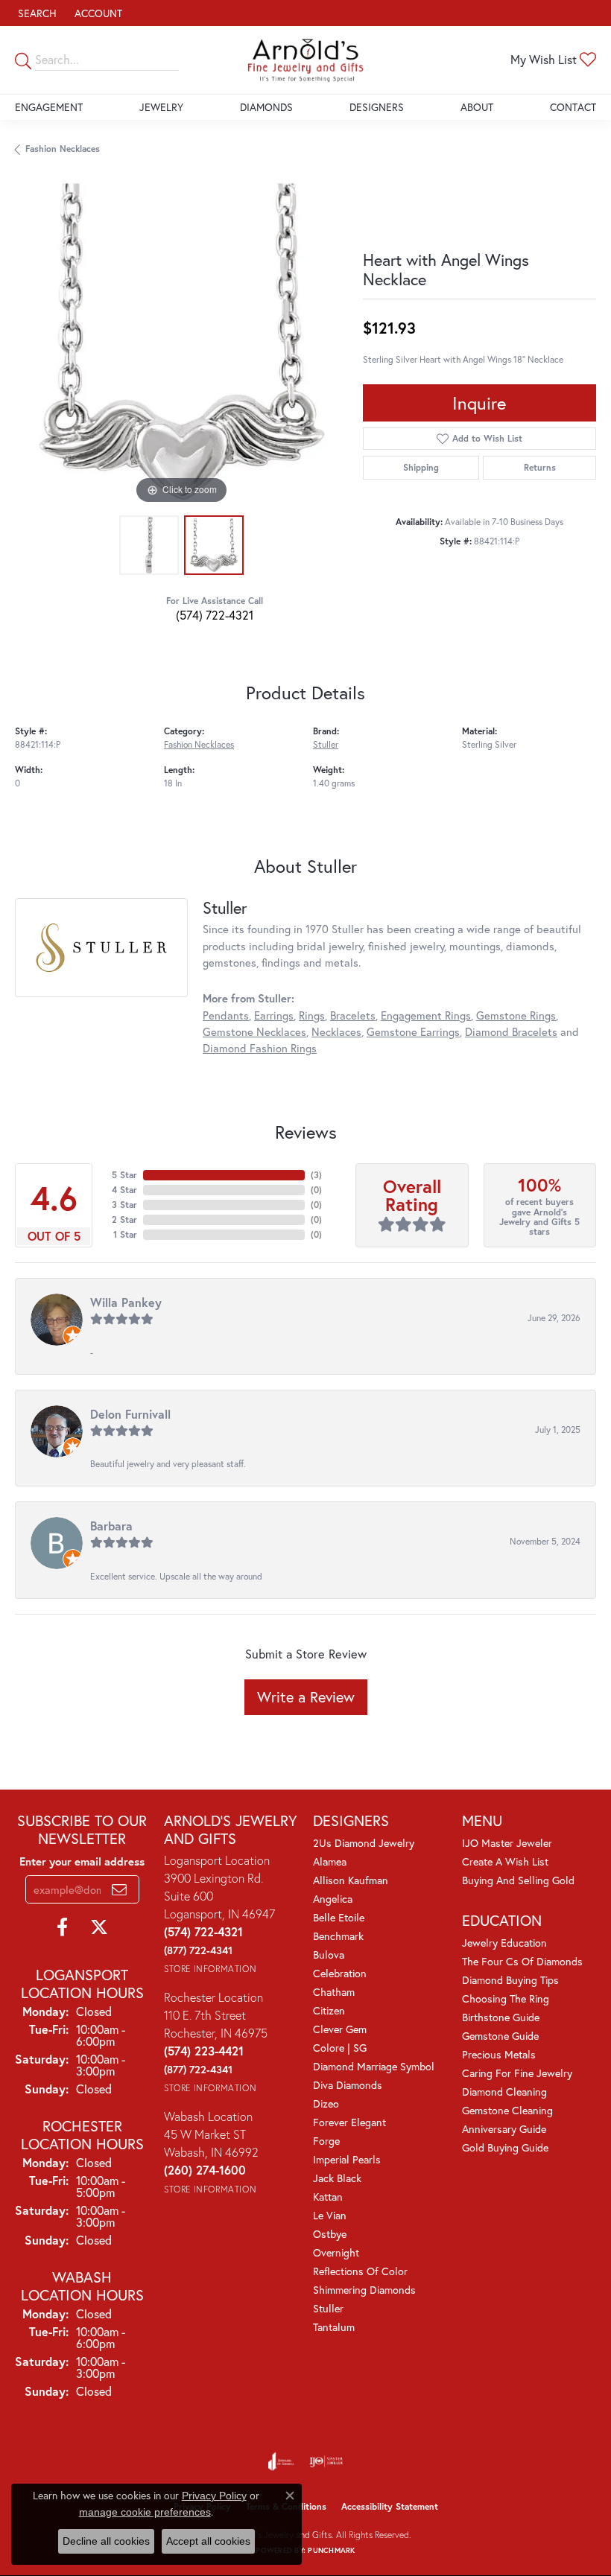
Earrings (274, 1015)
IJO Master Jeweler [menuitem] (507, 1843)
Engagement (49, 107)
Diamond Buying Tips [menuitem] (510, 1980)
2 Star (124, 1219)
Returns (540, 467)
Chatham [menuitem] (334, 1992)
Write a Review (306, 1697)
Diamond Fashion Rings (260, 1048)
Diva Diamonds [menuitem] (348, 2085)
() (316, 1175)
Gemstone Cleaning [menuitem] (507, 2110)
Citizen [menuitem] (329, 2010)
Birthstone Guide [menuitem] (501, 2017)
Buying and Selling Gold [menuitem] (518, 1880)
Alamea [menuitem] (330, 1861)
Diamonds (266, 107)
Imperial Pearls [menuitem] (347, 2159)
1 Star (125, 1234)
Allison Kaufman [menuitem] (351, 1880)
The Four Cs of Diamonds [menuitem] (522, 1961)
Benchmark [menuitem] (338, 1936)
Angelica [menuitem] (333, 1899)
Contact (573, 107)
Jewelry (161, 107)
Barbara (111, 1526)
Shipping (421, 467)
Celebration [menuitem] (340, 1973)
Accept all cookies (208, 2541)
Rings (312, 1015)
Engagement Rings (426, 1015)
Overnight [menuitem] (336, 2252)
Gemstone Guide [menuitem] (500, 2036)
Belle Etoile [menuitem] (339, 1917)
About (477, 107)
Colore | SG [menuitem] (340, 2048)
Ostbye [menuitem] (330, 2234)
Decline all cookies (106, 2541)
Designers (377, 107)
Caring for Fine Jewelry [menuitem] (517, 2073)
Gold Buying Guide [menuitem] (505, 2147)
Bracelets (353, 1015)
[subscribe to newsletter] (119, 1889)
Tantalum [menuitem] (334, 2327)
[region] (181, 342)
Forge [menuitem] (326, 2141)
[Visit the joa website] (281, 2461)
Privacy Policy (214, 2496)
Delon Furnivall (130, 1414)
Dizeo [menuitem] (326, 2103)
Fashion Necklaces (63, 149)
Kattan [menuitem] (328, 2197)
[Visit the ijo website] (326, 2461)
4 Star (124, 1190)
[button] (36, 13)
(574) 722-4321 (215, 615)
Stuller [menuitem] (328, 2308)
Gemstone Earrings (413, 1032)
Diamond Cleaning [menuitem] (504, 2092)
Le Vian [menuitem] (330, 2215)
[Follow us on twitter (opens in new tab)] (99, 1927)
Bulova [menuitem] (329, 1955)
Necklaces (336, 1032)
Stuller (326, 744)
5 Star (124, 1175)
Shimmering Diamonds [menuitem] (364, 2290)
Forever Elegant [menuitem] (349, 2122)
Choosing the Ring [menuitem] (506, 1998)
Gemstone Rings (516, 1015)
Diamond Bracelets (511, 1032)
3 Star (124, 1205)
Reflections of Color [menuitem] (360, 2271)
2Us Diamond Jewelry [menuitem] (364, 1843)
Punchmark (331, 2550)
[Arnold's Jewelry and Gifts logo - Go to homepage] (306, 60)
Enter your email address (82, 1861)
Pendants (226, 1015)
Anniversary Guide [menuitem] (504, 2129)
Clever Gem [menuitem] (340, 2029)
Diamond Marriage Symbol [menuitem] (374, 2066)
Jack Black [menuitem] (337, 2178)
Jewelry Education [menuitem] (504, 1943)
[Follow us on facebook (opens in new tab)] (62, 1927)
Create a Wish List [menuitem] (505, 1861)
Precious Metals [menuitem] (499, 2054)
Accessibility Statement (390, 2506)
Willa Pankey (126, 1302)
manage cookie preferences (145, 2512)
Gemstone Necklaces (254, 1032)
